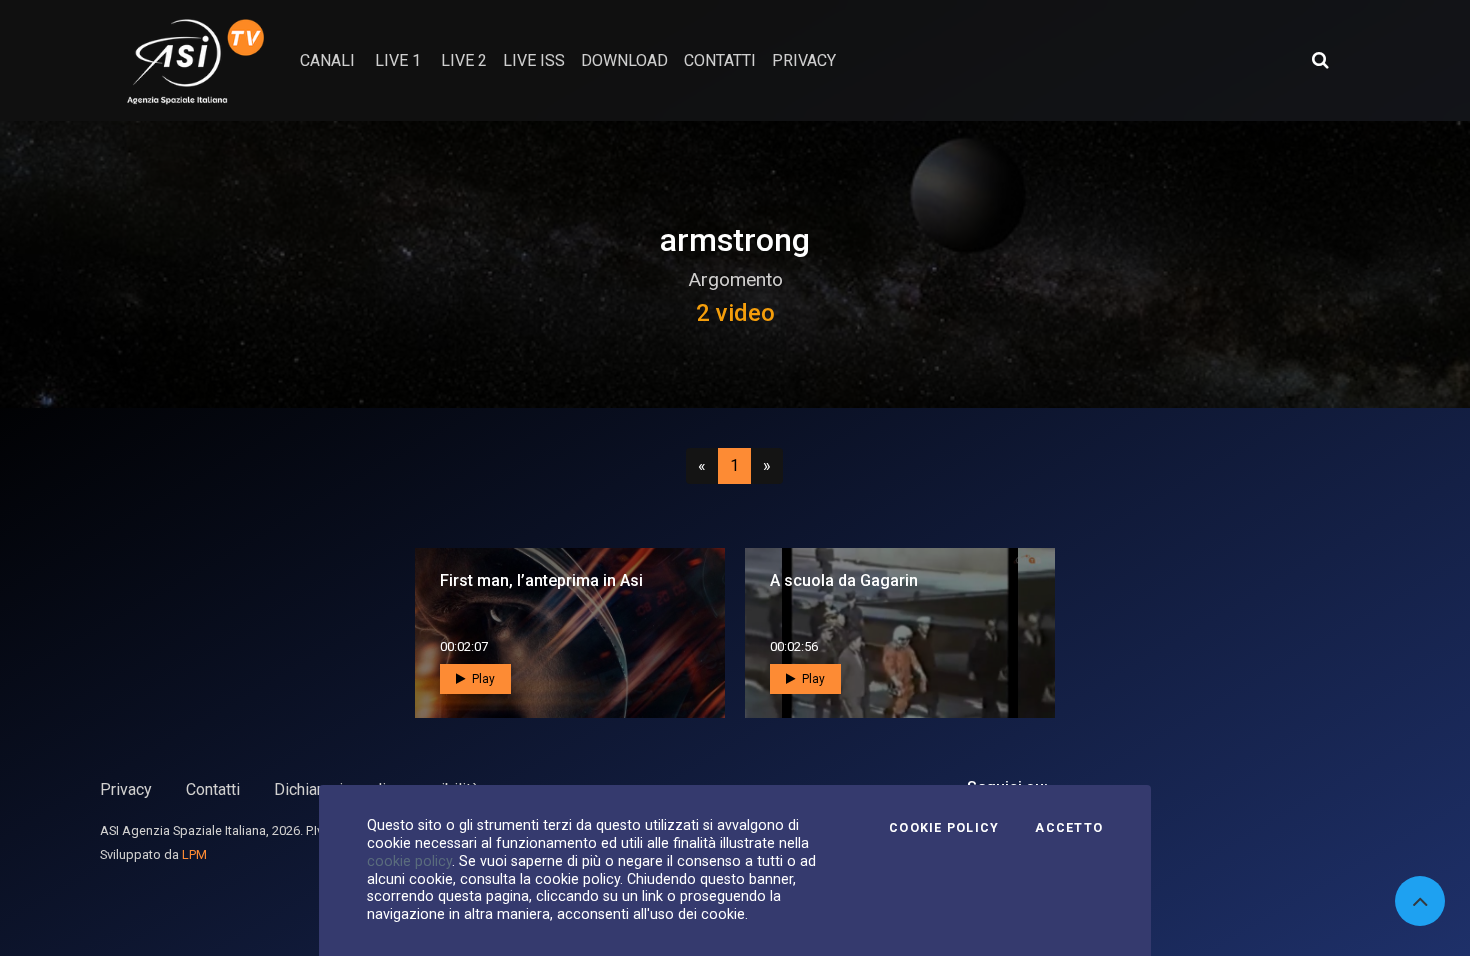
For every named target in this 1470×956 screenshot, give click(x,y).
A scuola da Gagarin (844, 580)
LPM (194, 854)
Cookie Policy (944, 828)
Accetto (1069, 828)
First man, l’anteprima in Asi (541, 580)
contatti (720, 60)
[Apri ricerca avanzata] (1320, 60)
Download (624, 60)
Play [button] (482, 679)
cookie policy (409, 861)
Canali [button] (327, 60)
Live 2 (464, 60)
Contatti (213, 789)
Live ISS (534, 60)
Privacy (126, 789)
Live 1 (398, 60)
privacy (804, 60)
